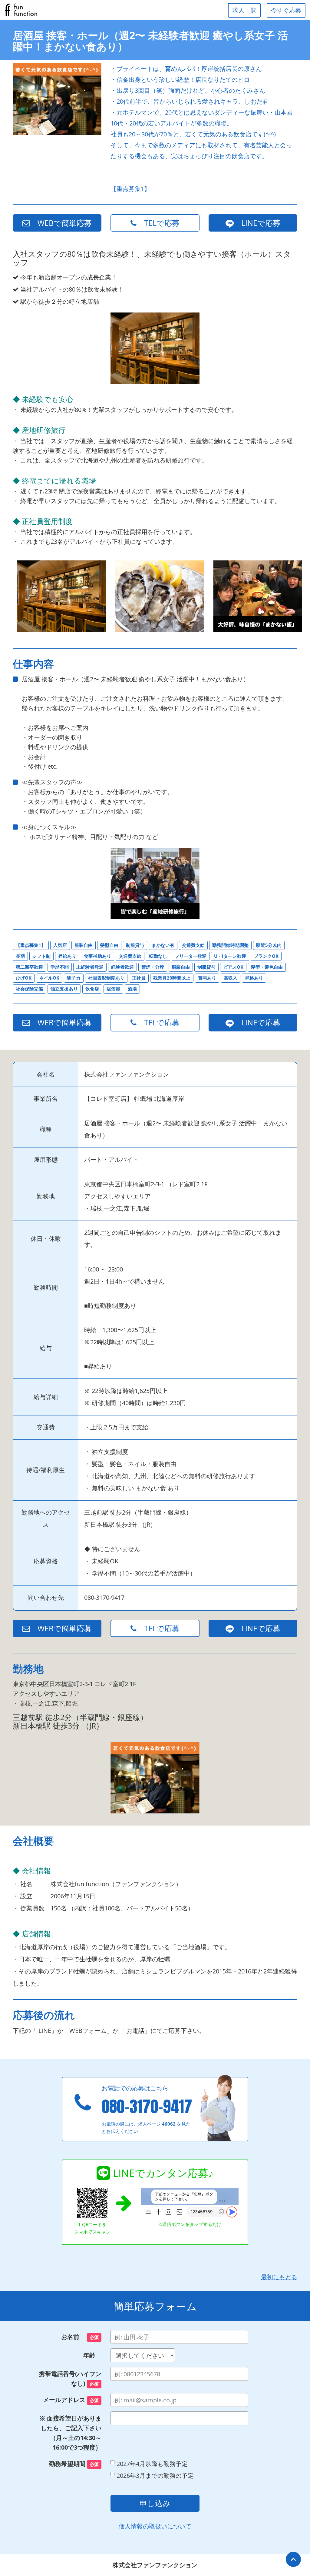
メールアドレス (71, 2400)
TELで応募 (158, 223)
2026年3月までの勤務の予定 (155, 2476)
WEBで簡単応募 (61, 223)
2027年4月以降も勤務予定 (152, 2464)
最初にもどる (279, 2277)
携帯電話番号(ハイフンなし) (70, 2379)
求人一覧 (244, 10)
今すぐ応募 (286, 10)
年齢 (92, 2355)
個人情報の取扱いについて (155, 2526)
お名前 (80, 2337)
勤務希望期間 (74, 2464)
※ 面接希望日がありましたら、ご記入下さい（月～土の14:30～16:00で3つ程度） (70, 2433)
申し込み (155, 2503)
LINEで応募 (257, 223)
